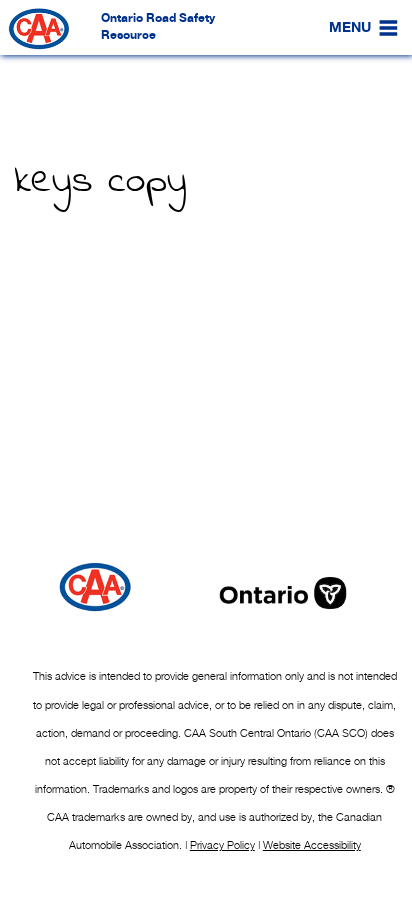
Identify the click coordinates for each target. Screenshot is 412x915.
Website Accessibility (312, 845)
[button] (350, 28)
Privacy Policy (222, 845)
